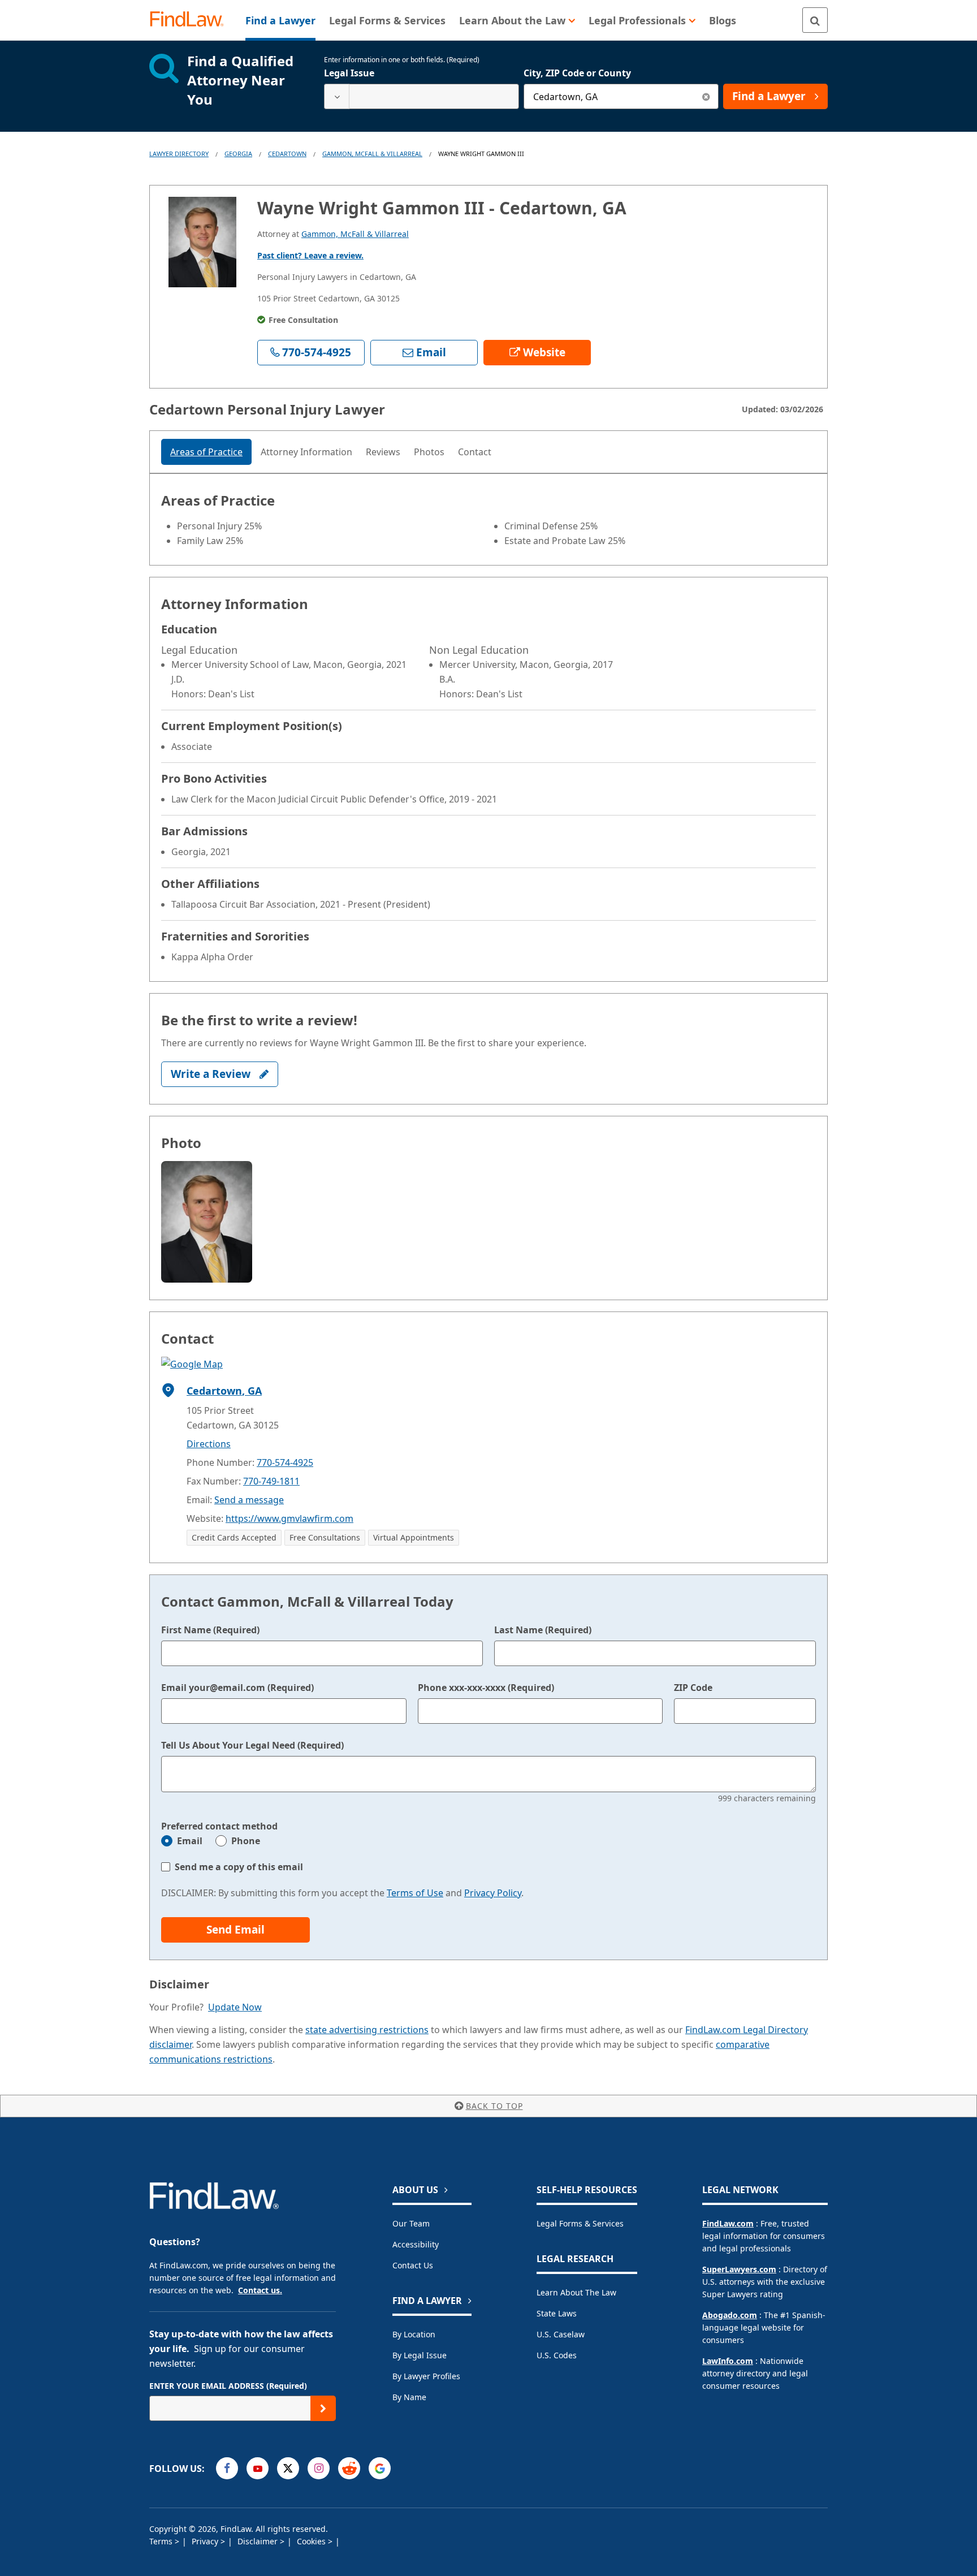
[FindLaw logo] (191, 20)
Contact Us (413, 2265)
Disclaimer (259, 2541)
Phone (246, 1841)
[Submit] (323, 2408)
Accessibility (416, 2244)
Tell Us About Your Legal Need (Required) (252, 1745)
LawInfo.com (728, 2361)
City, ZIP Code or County (577, 73)
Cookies (312, 2541)
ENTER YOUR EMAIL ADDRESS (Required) (228, 2386)
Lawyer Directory (179, 154)
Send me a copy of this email (239, 1867)
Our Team (411, 2223)
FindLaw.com (728, 2223)
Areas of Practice (206, 452)
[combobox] (422, 96)
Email (190, 1841)
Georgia (238, 154)
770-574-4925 (285, 1462)
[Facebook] (227, 2468)
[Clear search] (706, 96)
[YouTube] (258, 2468)
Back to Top (494, 2106)
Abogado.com (730, 2315)
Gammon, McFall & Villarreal (372, 154)
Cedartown (287, 154)
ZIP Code (693, 1688)
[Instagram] (319, 2468)
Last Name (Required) (543, 1630)
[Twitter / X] (288, 2468)
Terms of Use (415, 1893)
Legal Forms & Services (580, 2223)
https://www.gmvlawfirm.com (289, 1518)
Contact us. (260, 2290)
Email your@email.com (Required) (237, 1688)
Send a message (249, 1500)
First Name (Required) (210, 1630)
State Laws (557, 2313)
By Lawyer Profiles (426, 2376)
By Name (409, 2397)
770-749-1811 (271, 1481)
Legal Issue (349, 73)
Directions (209, 1444)
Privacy (206, 2541)
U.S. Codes (557, 2355)
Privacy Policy (493, 1893)
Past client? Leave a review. (310, 255)
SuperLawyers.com (739, 2269)
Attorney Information (306, 452)
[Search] (815, 20)
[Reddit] (349, 2468)
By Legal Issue (420, 2355)
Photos (429, 452)
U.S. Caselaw (561, 2334)
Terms (162, 2541)
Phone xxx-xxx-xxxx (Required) (486, 1688)
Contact (475, 452)
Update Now (235, 2007)
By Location (414, 2334)
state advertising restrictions (367, 2030)
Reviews (383, 452)
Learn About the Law (576, 2292)
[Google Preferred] (380, 2468)
